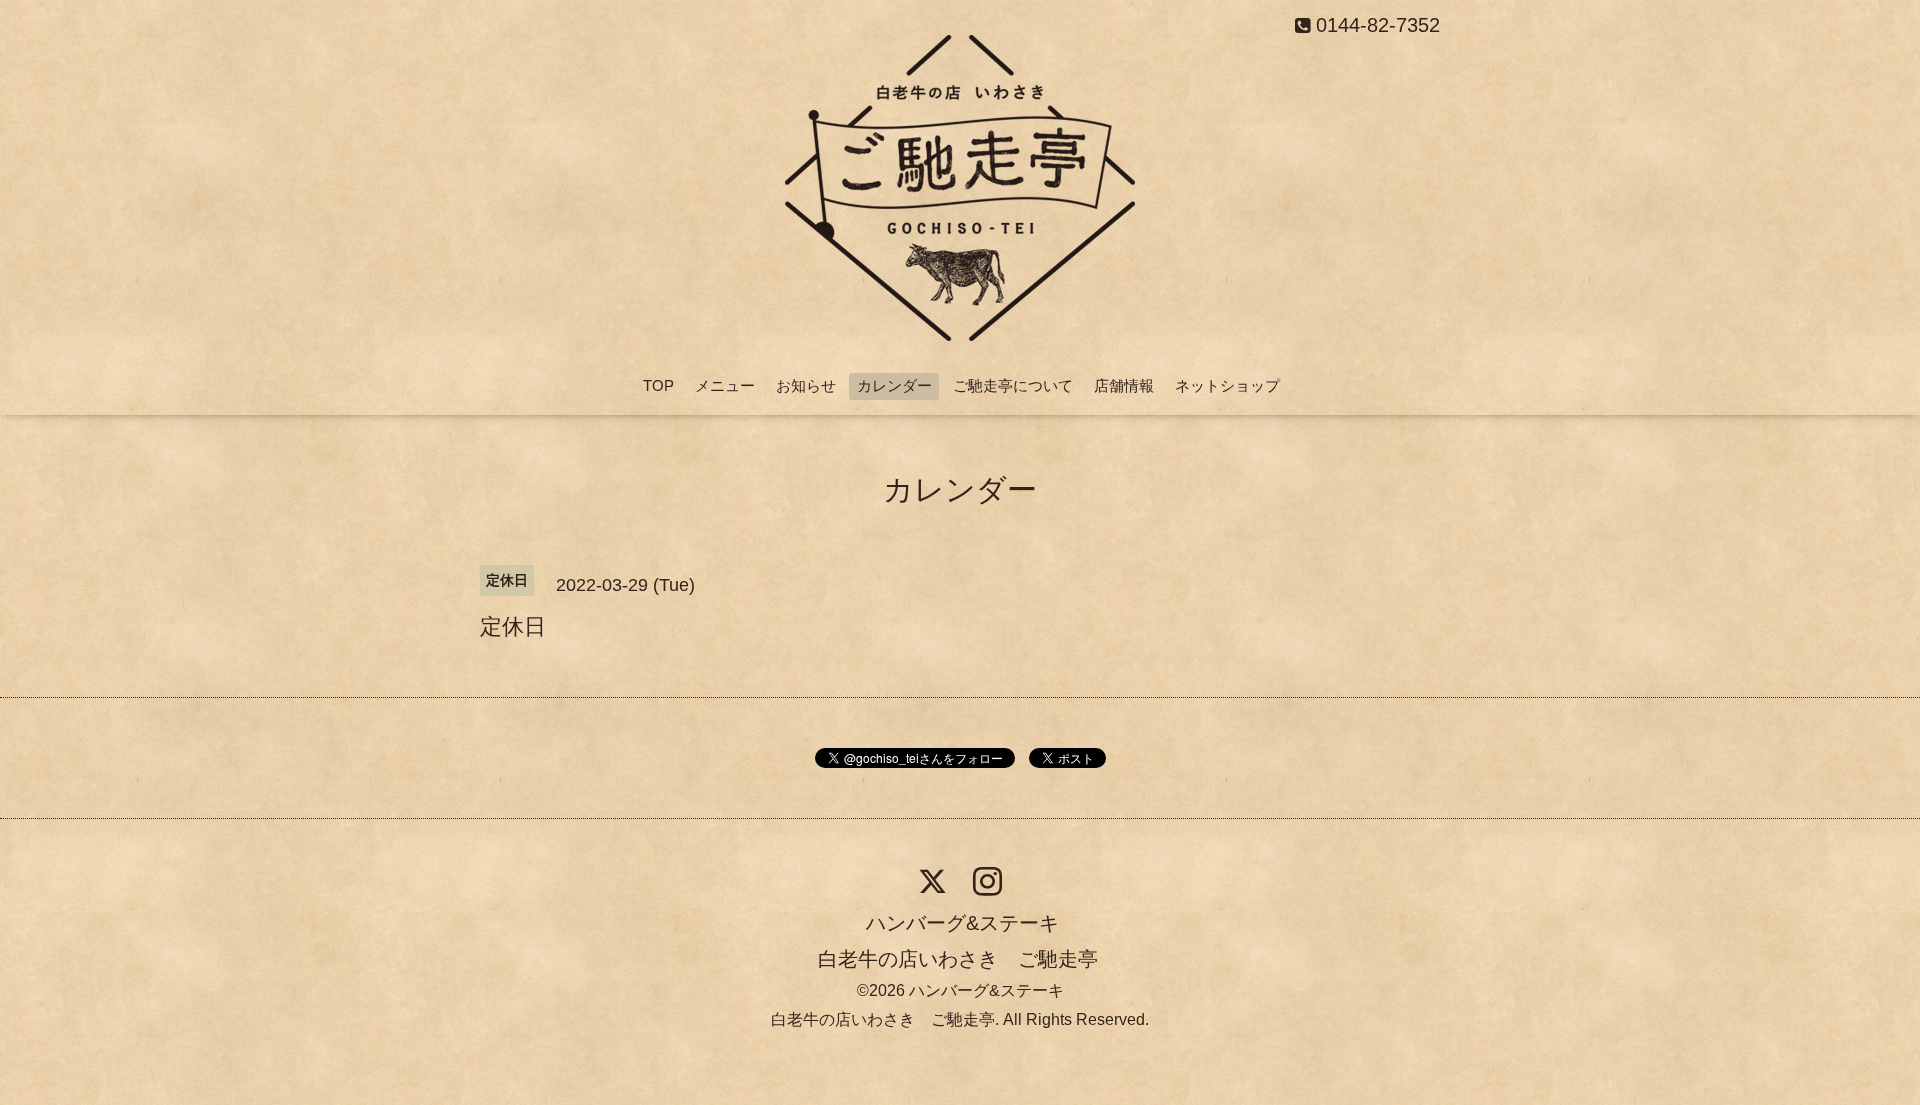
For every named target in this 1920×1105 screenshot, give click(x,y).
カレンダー (894, 385)
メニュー (725, 385)
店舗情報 (1124, 385)
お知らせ (806, 385)
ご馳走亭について (1013, 385)
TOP (658, 385)
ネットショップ (1227, 385)
